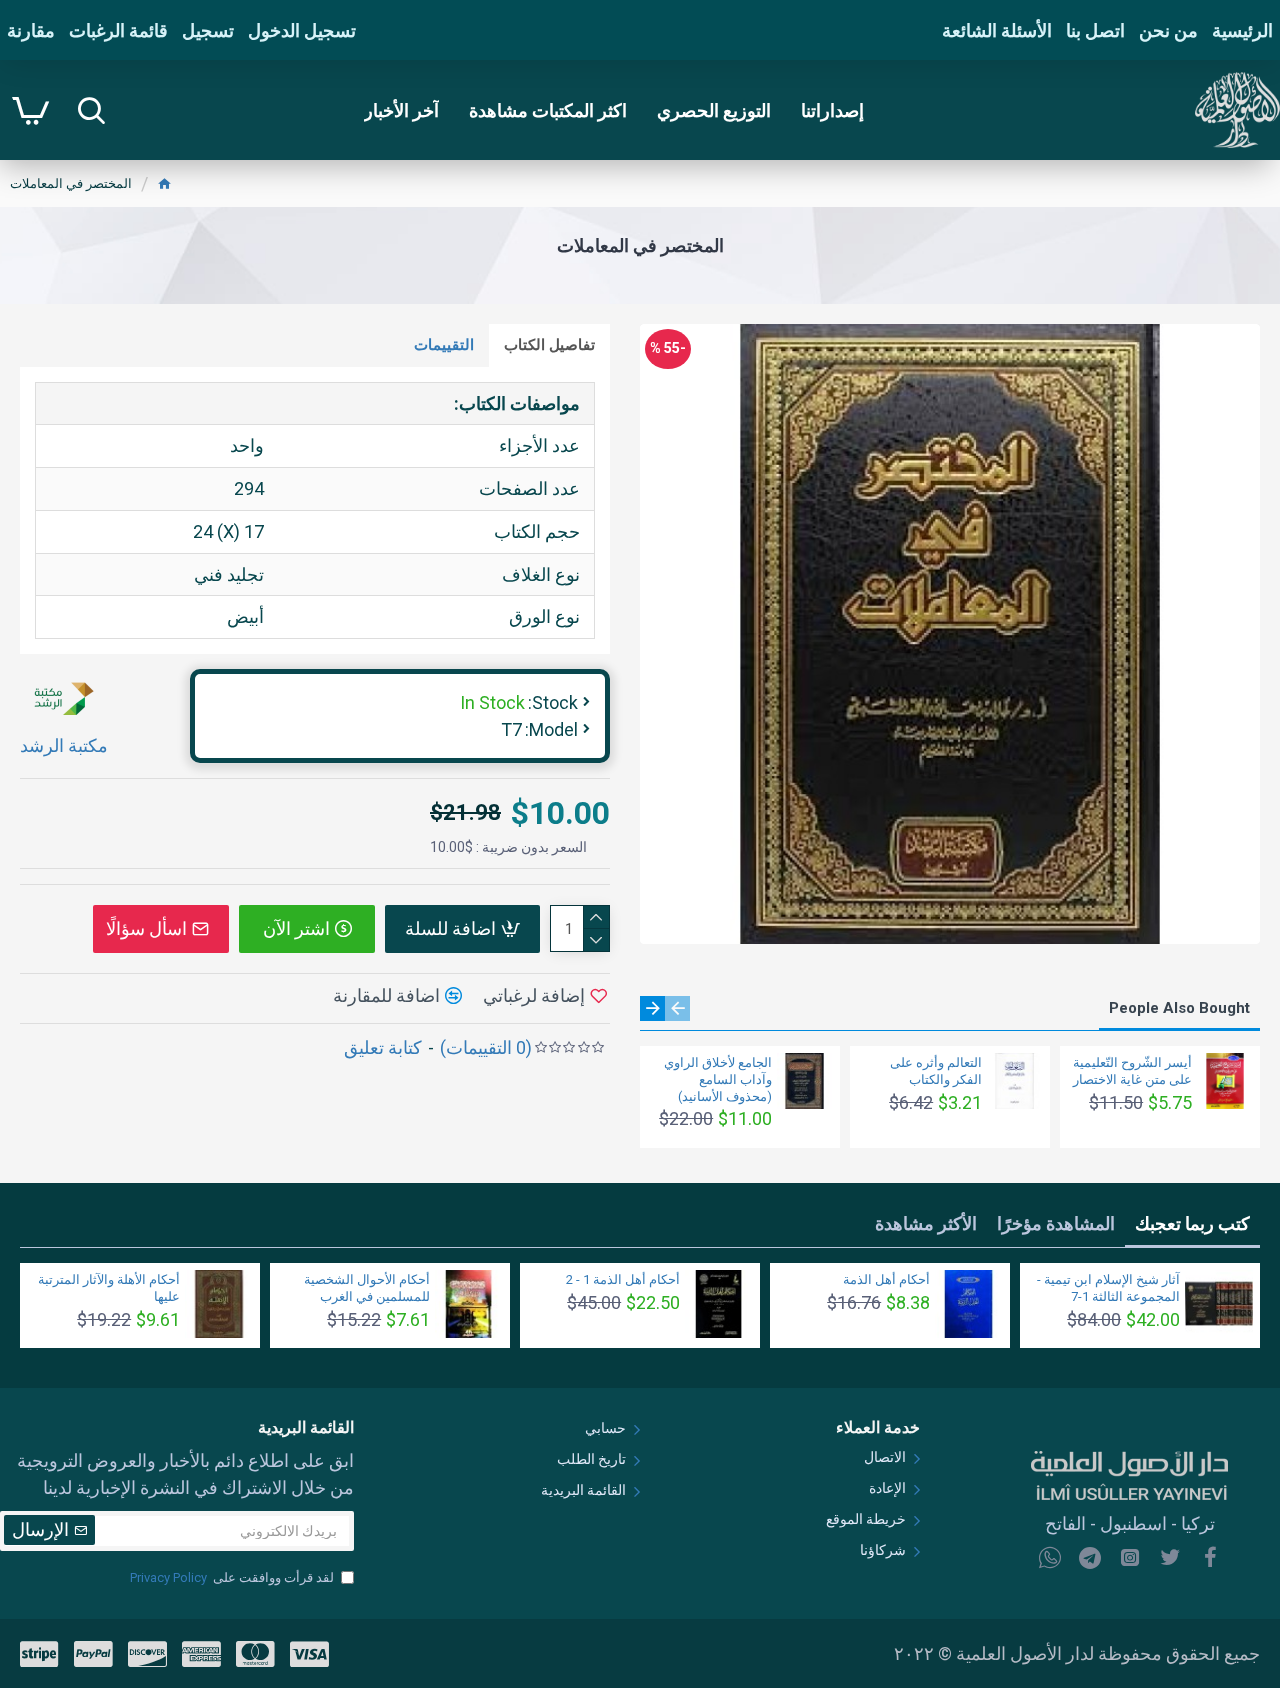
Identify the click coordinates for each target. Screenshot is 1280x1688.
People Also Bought (1179, 1008)
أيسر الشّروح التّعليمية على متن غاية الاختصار (1132, 1071)
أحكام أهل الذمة (886, 1279)
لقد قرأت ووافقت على (232, 1577)
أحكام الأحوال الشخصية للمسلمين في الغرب (367, 1288)
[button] (677, 1008)
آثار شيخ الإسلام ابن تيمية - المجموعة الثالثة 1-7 (1108, 1288)
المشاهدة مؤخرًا (1056, 1223)
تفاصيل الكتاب (549, 345)
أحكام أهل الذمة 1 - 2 (623, 1279)
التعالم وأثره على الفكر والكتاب (936, 1071)
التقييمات (444, 345)
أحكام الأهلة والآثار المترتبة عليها (109, 1288)
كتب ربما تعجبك (1192, 1223)
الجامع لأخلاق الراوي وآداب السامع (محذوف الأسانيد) (718, 1079)
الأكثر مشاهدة (926, 1223)
